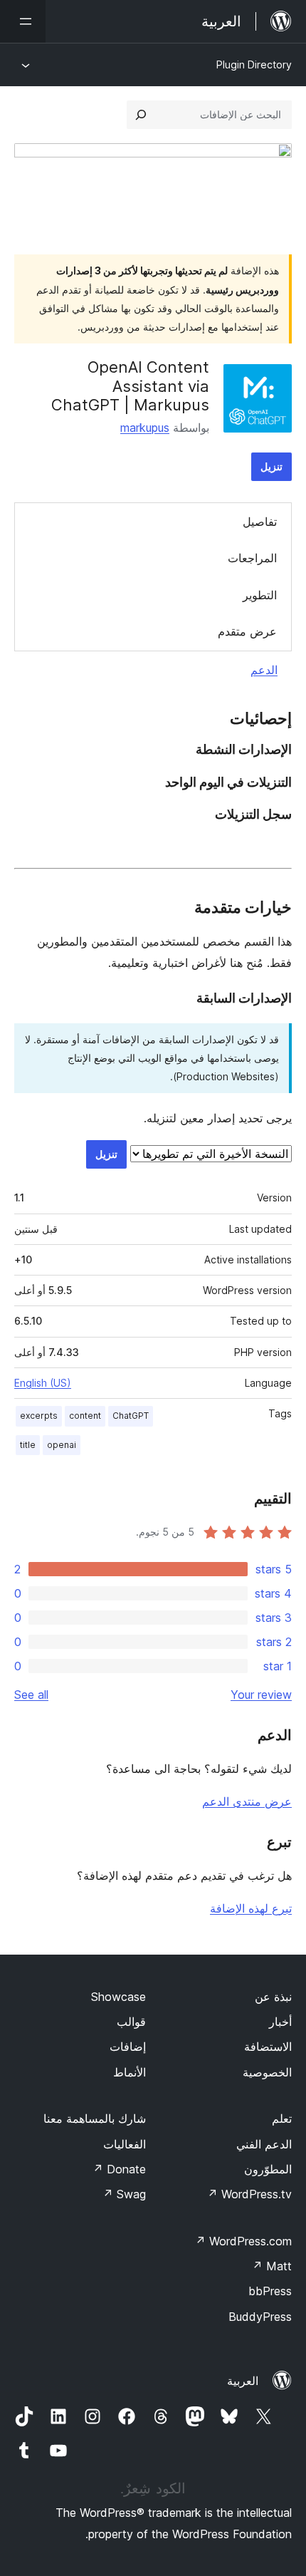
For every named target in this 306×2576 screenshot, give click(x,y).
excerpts (39, 1416)
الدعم (264, 670)
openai (62, 1445)
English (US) (43, 1383)
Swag (124, 2194)
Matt (272, 2266)
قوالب (131, 2022)
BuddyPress (260, 2317)
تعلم (282, 2119)
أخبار (280, 2022)
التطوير (260, 595)
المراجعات (252, 558)
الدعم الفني (264, 2144)
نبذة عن (273, 1997)
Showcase (118, 1997)
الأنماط (130, 2072)
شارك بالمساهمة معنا (95, 2119)
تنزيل (271, 466)
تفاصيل (260, 522)
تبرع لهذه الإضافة (251, 1908)
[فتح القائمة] (23, 21)
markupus (145, 428)
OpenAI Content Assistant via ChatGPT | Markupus (130, 386)
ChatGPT (131, 1416)
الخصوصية (267, 2072)
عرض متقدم (247, 631)
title (28, 1445)
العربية (243, 2381)
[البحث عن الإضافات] (141, 115)
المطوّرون (268, 2169)
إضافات (128, 2047)
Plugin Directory (254, 64)
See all (31, 1695)
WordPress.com (243, 2241)
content (85, 1416)
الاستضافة (268, 2047)
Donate (119, 2169)
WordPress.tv (249, 2194)
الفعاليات (125, 2144)
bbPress (270, 2291)
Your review (261, 1695)
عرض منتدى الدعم (247, 1801)
